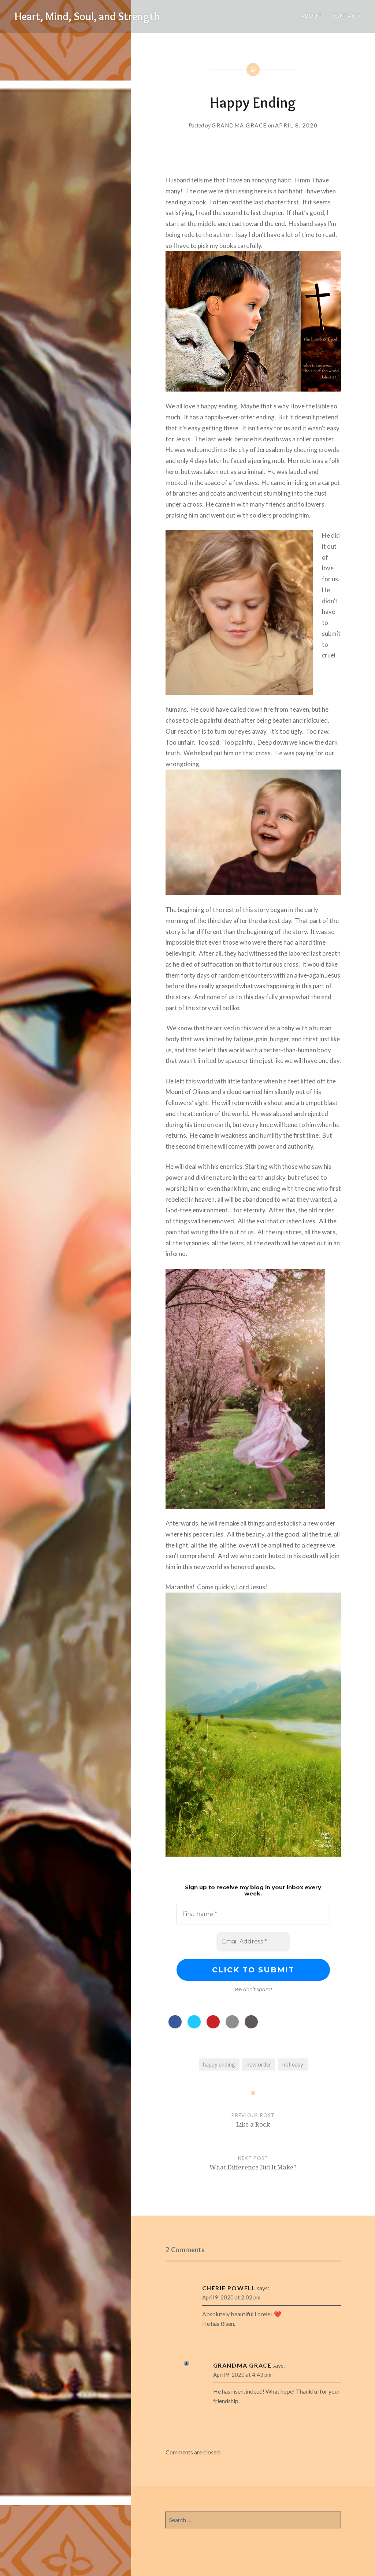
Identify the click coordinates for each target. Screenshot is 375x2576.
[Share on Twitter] (194, 2026)
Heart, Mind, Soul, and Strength (87, 16)
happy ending (219, 2064)
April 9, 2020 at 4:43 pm (242, 2375)
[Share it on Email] (232, 2026)
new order (259, 2064)
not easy (293, 2064)
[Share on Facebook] (175, 2026)
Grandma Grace (239, 125)
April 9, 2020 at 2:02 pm (231, 2297)
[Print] (251, 2026)
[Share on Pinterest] (213, 2026)
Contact (346, 16)
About (311, 16)
